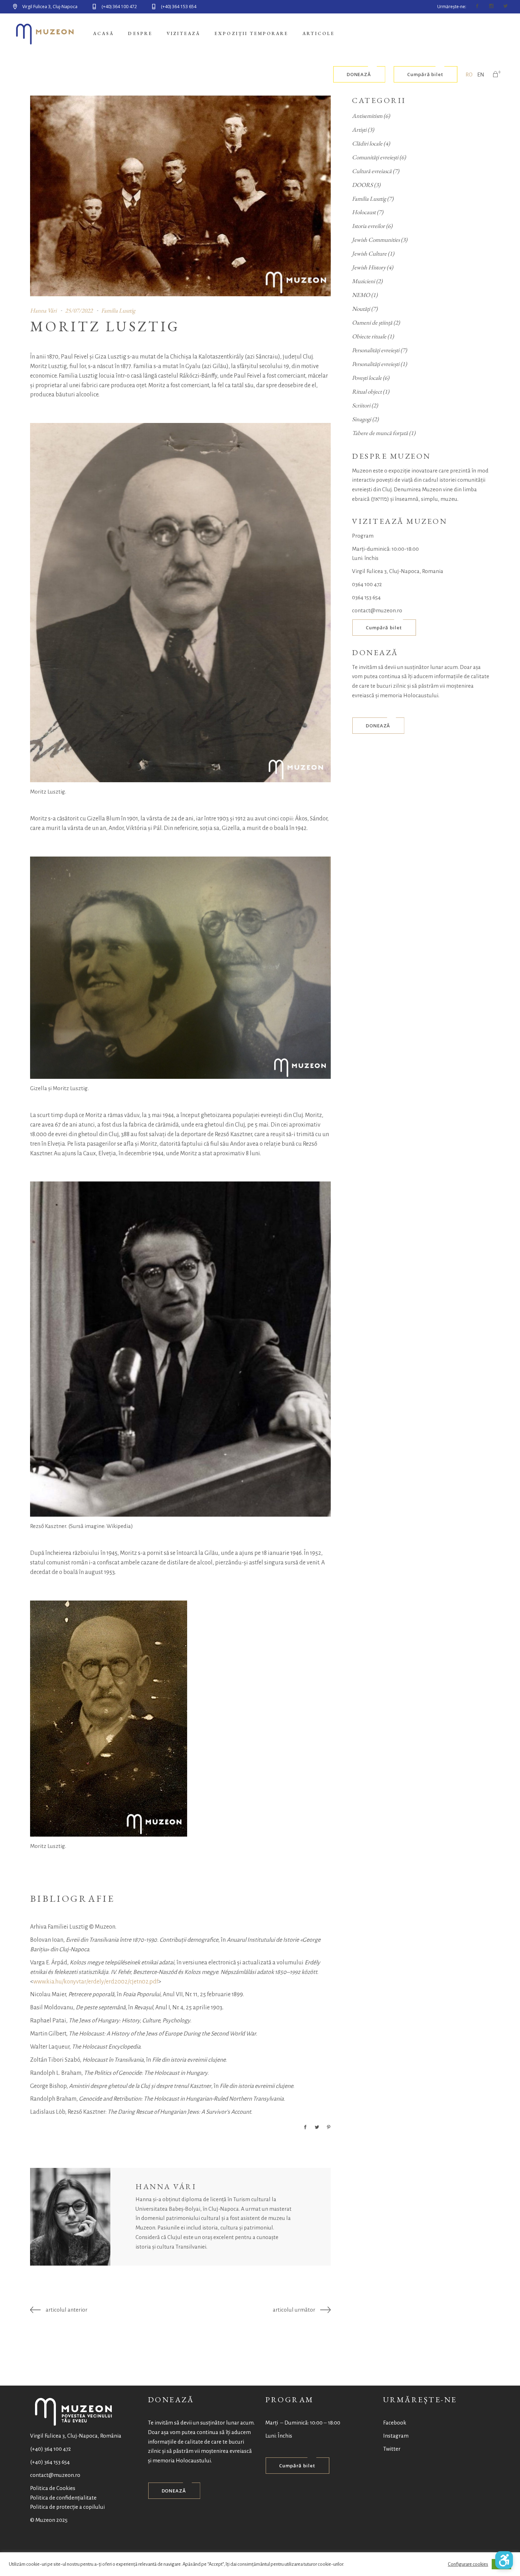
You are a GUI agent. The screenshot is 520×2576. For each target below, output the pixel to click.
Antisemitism (367, 116)
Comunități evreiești (375, 157)
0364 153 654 (366, 597)
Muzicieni (363, 281)
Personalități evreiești (376, 350)
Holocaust (364, 212)
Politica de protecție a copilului (67, 2507)
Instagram (396, 2436)
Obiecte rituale (369, 336)
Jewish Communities (376, 240)
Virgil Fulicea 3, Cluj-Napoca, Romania (398, 571)
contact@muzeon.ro (377, 610)
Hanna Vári (43, 310)
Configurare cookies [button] (468, 2564)
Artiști (359, 130)
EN (481, 75)
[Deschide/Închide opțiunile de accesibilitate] (504, 2560)
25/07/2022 (79, 310)
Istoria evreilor (368, 226)
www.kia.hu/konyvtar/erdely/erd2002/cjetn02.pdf (96, 1982)
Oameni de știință (372, 322)
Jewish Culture (369, 253)
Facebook (395, 2423)
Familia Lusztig (118, 310)
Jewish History (369, 267)
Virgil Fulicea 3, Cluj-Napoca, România (76, 2436)
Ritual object (367, 391)
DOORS (362, 185)
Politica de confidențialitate (63, 2498)
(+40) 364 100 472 (51, 2449)
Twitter (392, 2449)
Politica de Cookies (53, 2488)
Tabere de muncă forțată (380, 433)
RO (469, 75)
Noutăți (361, 309)
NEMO (361, 295)
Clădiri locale (367, 143)
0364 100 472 (367, 584)
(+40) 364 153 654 (50, 2462)
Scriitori (361, 405)
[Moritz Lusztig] (70, 2217)
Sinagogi (362, 419)
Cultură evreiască (372, 171)
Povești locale (367, 378)
